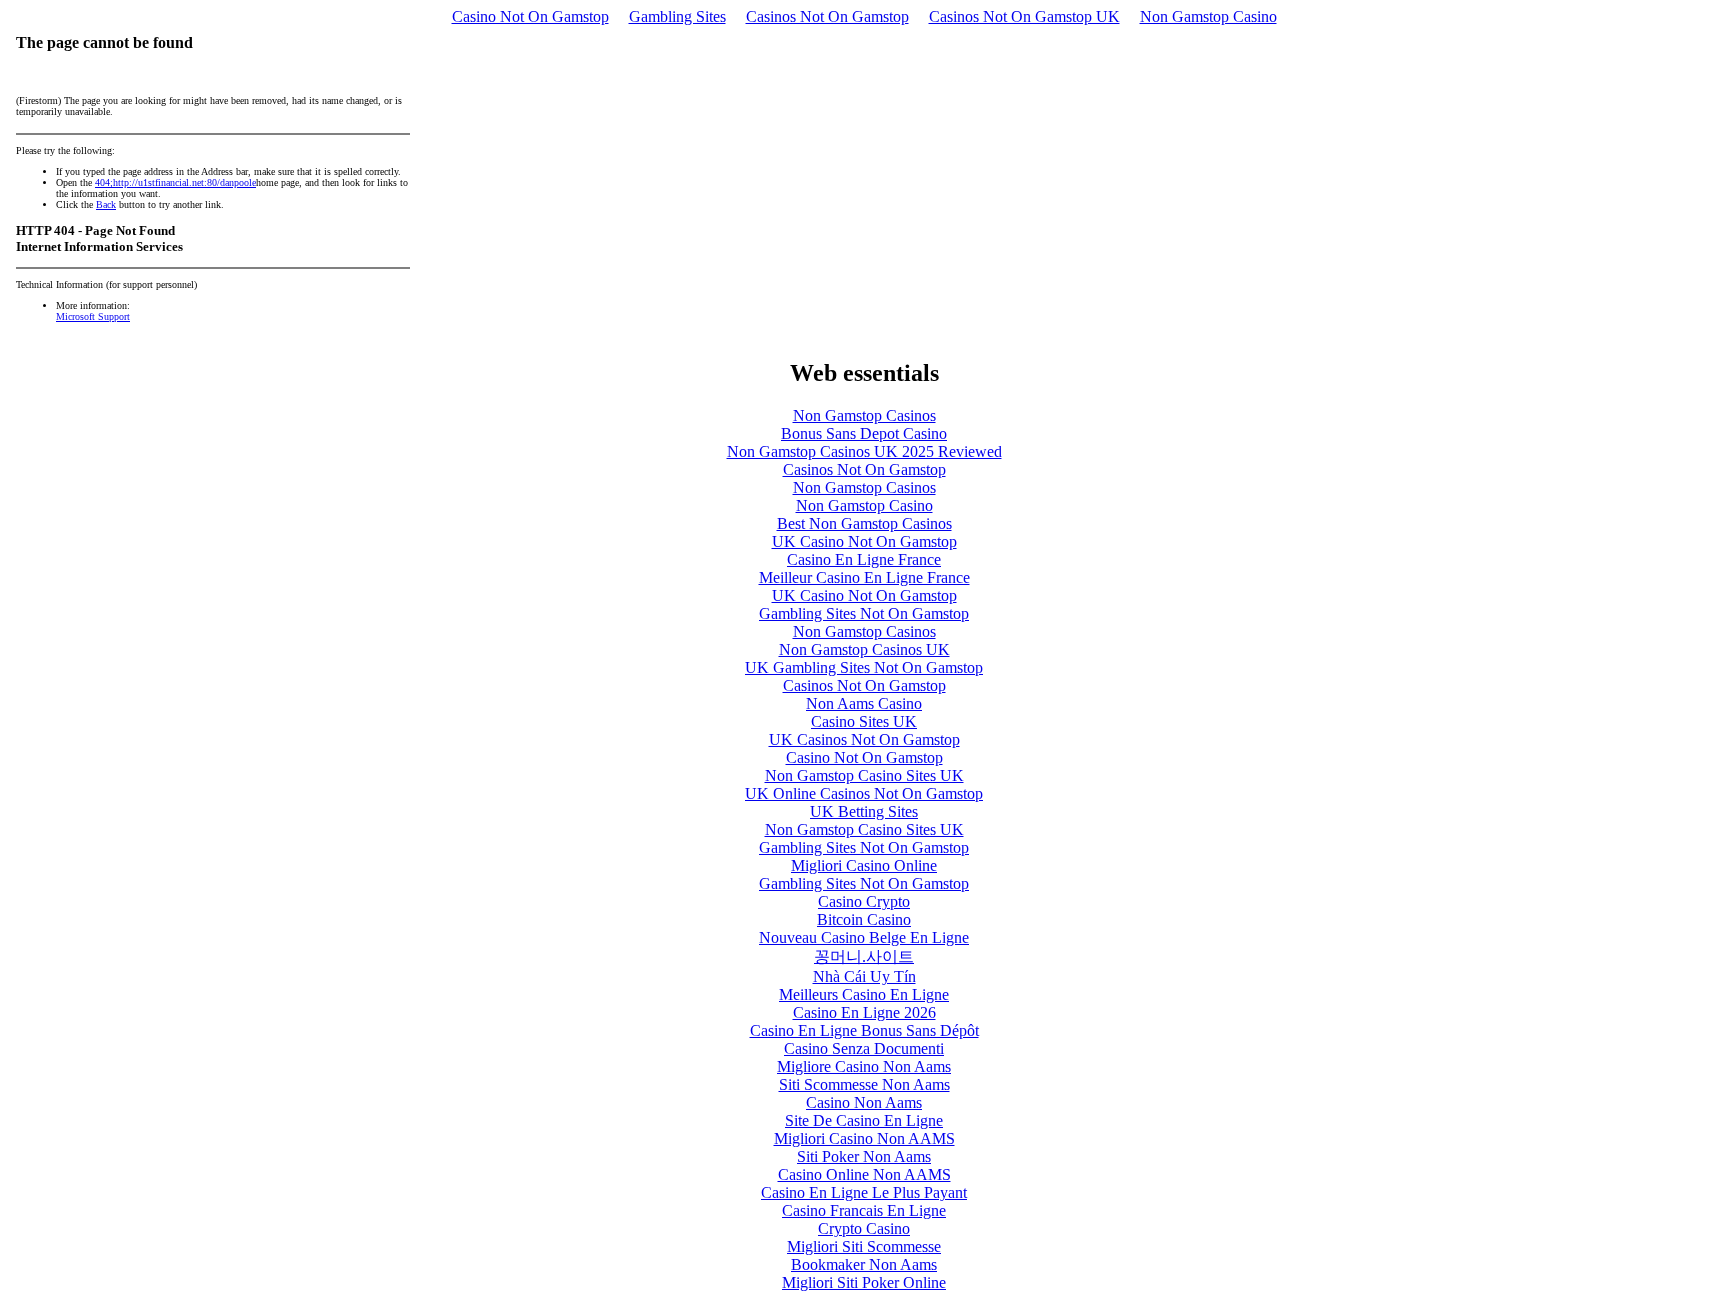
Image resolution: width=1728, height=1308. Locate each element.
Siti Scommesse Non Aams (864, 1084)
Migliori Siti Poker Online (864, 1282)
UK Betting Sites (864, 811)
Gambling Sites (677, 16)
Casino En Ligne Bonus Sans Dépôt (864, 1030)
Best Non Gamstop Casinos (864, 523)
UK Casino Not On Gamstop (864, 541)
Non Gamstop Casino (1208, 16)
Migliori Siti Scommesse (864, 1246)
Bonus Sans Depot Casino (864, 433)
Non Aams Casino (864, 703)
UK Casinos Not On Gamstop (864, 739)
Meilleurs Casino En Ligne (864, 994)
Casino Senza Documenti (864, 1048)
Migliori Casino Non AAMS (864, 1138)
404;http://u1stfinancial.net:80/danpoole (175, 182)
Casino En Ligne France (864, 559)
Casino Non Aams (864, 1102)
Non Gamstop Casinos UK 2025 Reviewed (864, 451)
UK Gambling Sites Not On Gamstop (864, 667)
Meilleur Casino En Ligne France (864, 577)
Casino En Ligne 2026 (864, 1012)
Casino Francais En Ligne (864, 1210)
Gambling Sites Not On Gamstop (864, 613)
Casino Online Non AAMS (864, 1174)
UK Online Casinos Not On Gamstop (864, 793)
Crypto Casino (864, 1228)
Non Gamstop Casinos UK (864, 649)
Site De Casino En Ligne (864, 1120)
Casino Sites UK (864, 721)
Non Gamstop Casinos (864, 415)
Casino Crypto (864, 901)
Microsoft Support (93, 316)
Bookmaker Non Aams (864, 1264)
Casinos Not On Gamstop (827, 16)
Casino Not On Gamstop (530, 16)
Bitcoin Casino (864, 919)
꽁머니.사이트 (864, 956)
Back (106, 204)
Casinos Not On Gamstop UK (1024, 16)
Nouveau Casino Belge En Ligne (864, 937)
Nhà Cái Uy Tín (864, 976)
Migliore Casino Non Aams (864, 1066)
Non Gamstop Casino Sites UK (864, 775)
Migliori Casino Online (864, 865)
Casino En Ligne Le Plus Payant (864, 1192)
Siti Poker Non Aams (864, 1156)
